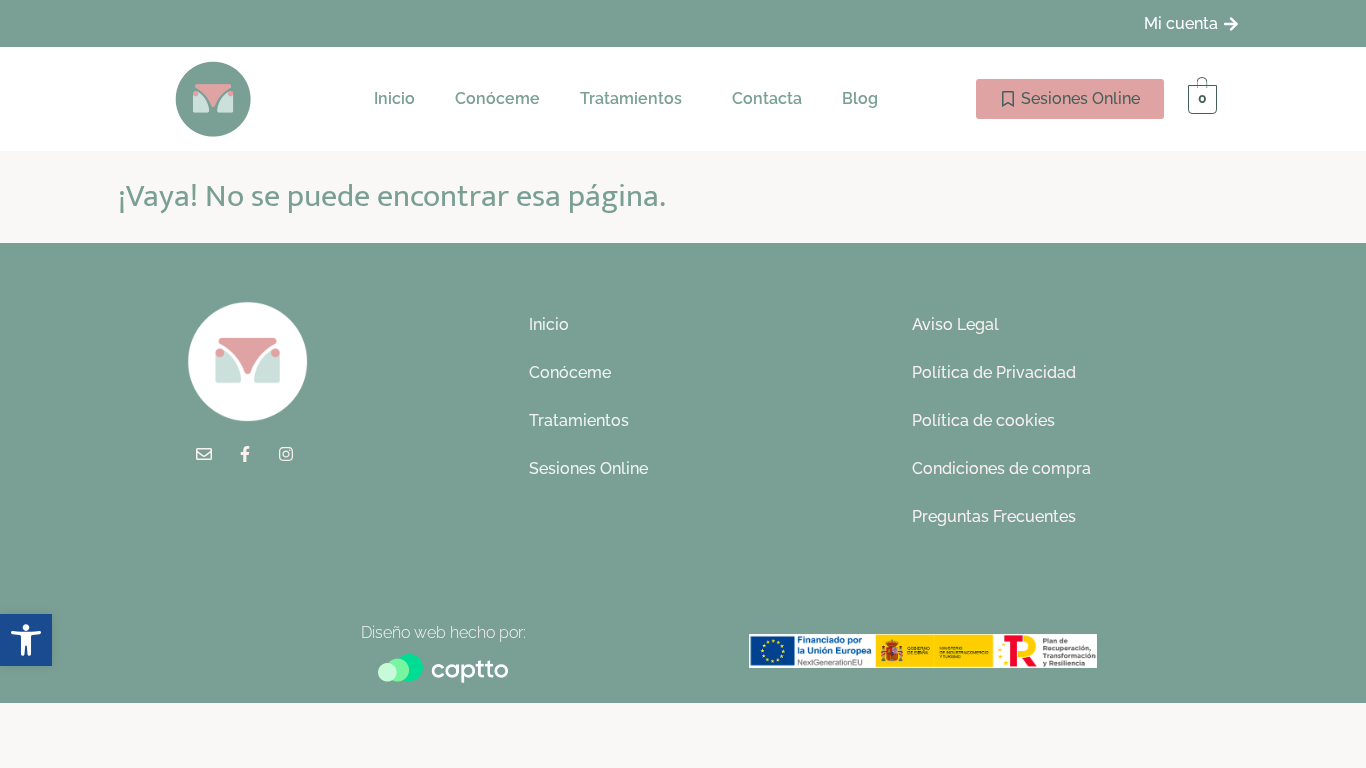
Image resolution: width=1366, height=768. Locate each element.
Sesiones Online (588, 468)
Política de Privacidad (994, 372)
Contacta (767, 98)
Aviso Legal (955, 324)
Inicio (394, 98)
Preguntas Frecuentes (994, 516)
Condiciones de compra (1001, 468)
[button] (636, 99)
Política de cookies (983, 420)
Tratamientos (631, 98)
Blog (860, 98)
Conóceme (497, 98)
